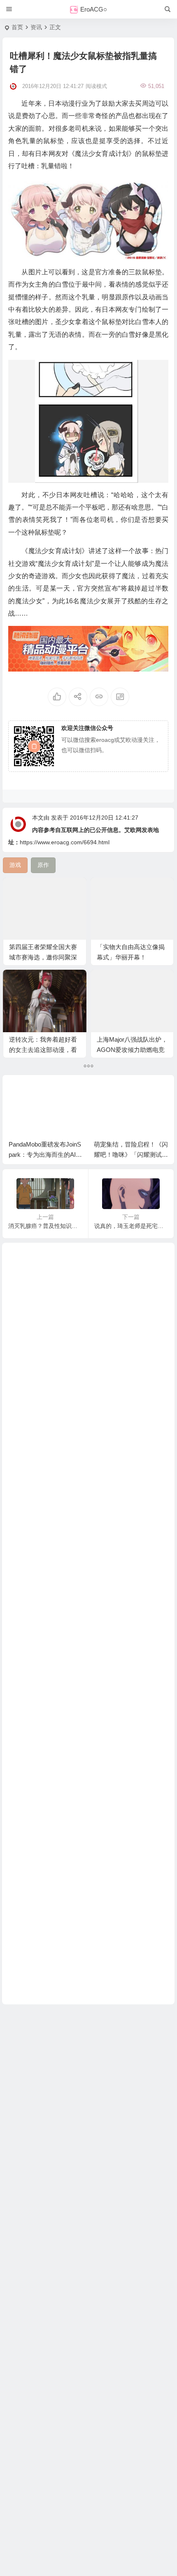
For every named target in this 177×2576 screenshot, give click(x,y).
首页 (17, 27)
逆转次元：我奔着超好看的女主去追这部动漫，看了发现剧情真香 (43, 1050)
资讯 (36, 27)
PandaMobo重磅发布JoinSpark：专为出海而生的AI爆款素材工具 (45, 1155)
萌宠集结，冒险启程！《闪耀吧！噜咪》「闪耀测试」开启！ (131, 1155)
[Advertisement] (88, 1624)
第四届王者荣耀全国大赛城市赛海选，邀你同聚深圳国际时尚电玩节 (43, 957)
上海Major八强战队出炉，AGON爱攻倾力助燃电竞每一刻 (132, 1050)
